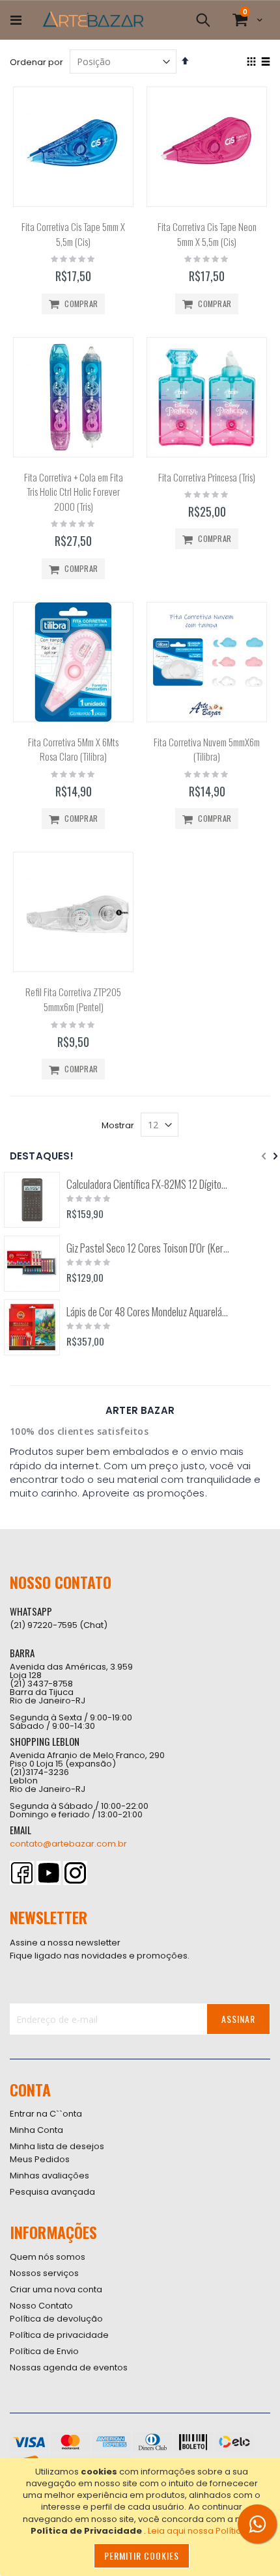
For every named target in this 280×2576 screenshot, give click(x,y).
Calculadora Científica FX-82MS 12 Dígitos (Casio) (148, 1184)
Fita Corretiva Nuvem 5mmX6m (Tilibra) (207, 749)
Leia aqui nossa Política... (200, 2531)
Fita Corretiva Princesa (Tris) (207, 477)
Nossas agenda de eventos (69, 2367)
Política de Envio (44, 2351)
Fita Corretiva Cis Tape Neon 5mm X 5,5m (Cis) (207, 234)
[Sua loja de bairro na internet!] (93, 20)
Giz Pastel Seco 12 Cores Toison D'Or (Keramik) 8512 (148, 1248)
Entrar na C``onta (46, 2114)
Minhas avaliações (49, 2176)
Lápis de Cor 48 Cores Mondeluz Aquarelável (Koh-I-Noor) (148, 1312)
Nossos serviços (44, 2273)
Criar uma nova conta (56, 2289)
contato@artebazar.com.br (68, 1844)
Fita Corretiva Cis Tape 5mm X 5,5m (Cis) (73, 234)
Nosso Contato (41, 2306)
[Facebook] (22, 1873)
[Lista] (265, 62)
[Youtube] (49, 1873)
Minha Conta (36, 2130)
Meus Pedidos (40, 2159)
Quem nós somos (48, 2257)
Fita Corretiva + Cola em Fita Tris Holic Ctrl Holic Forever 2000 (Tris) (74, 492)
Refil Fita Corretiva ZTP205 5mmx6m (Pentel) (73, 999)
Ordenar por (36, 62)
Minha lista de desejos (57, 2146)
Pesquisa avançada (52, 2192)
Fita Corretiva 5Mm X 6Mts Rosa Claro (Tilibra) (73, 749)
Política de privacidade (59, 2335)
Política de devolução (56, 2319)
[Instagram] (75, 1873)
